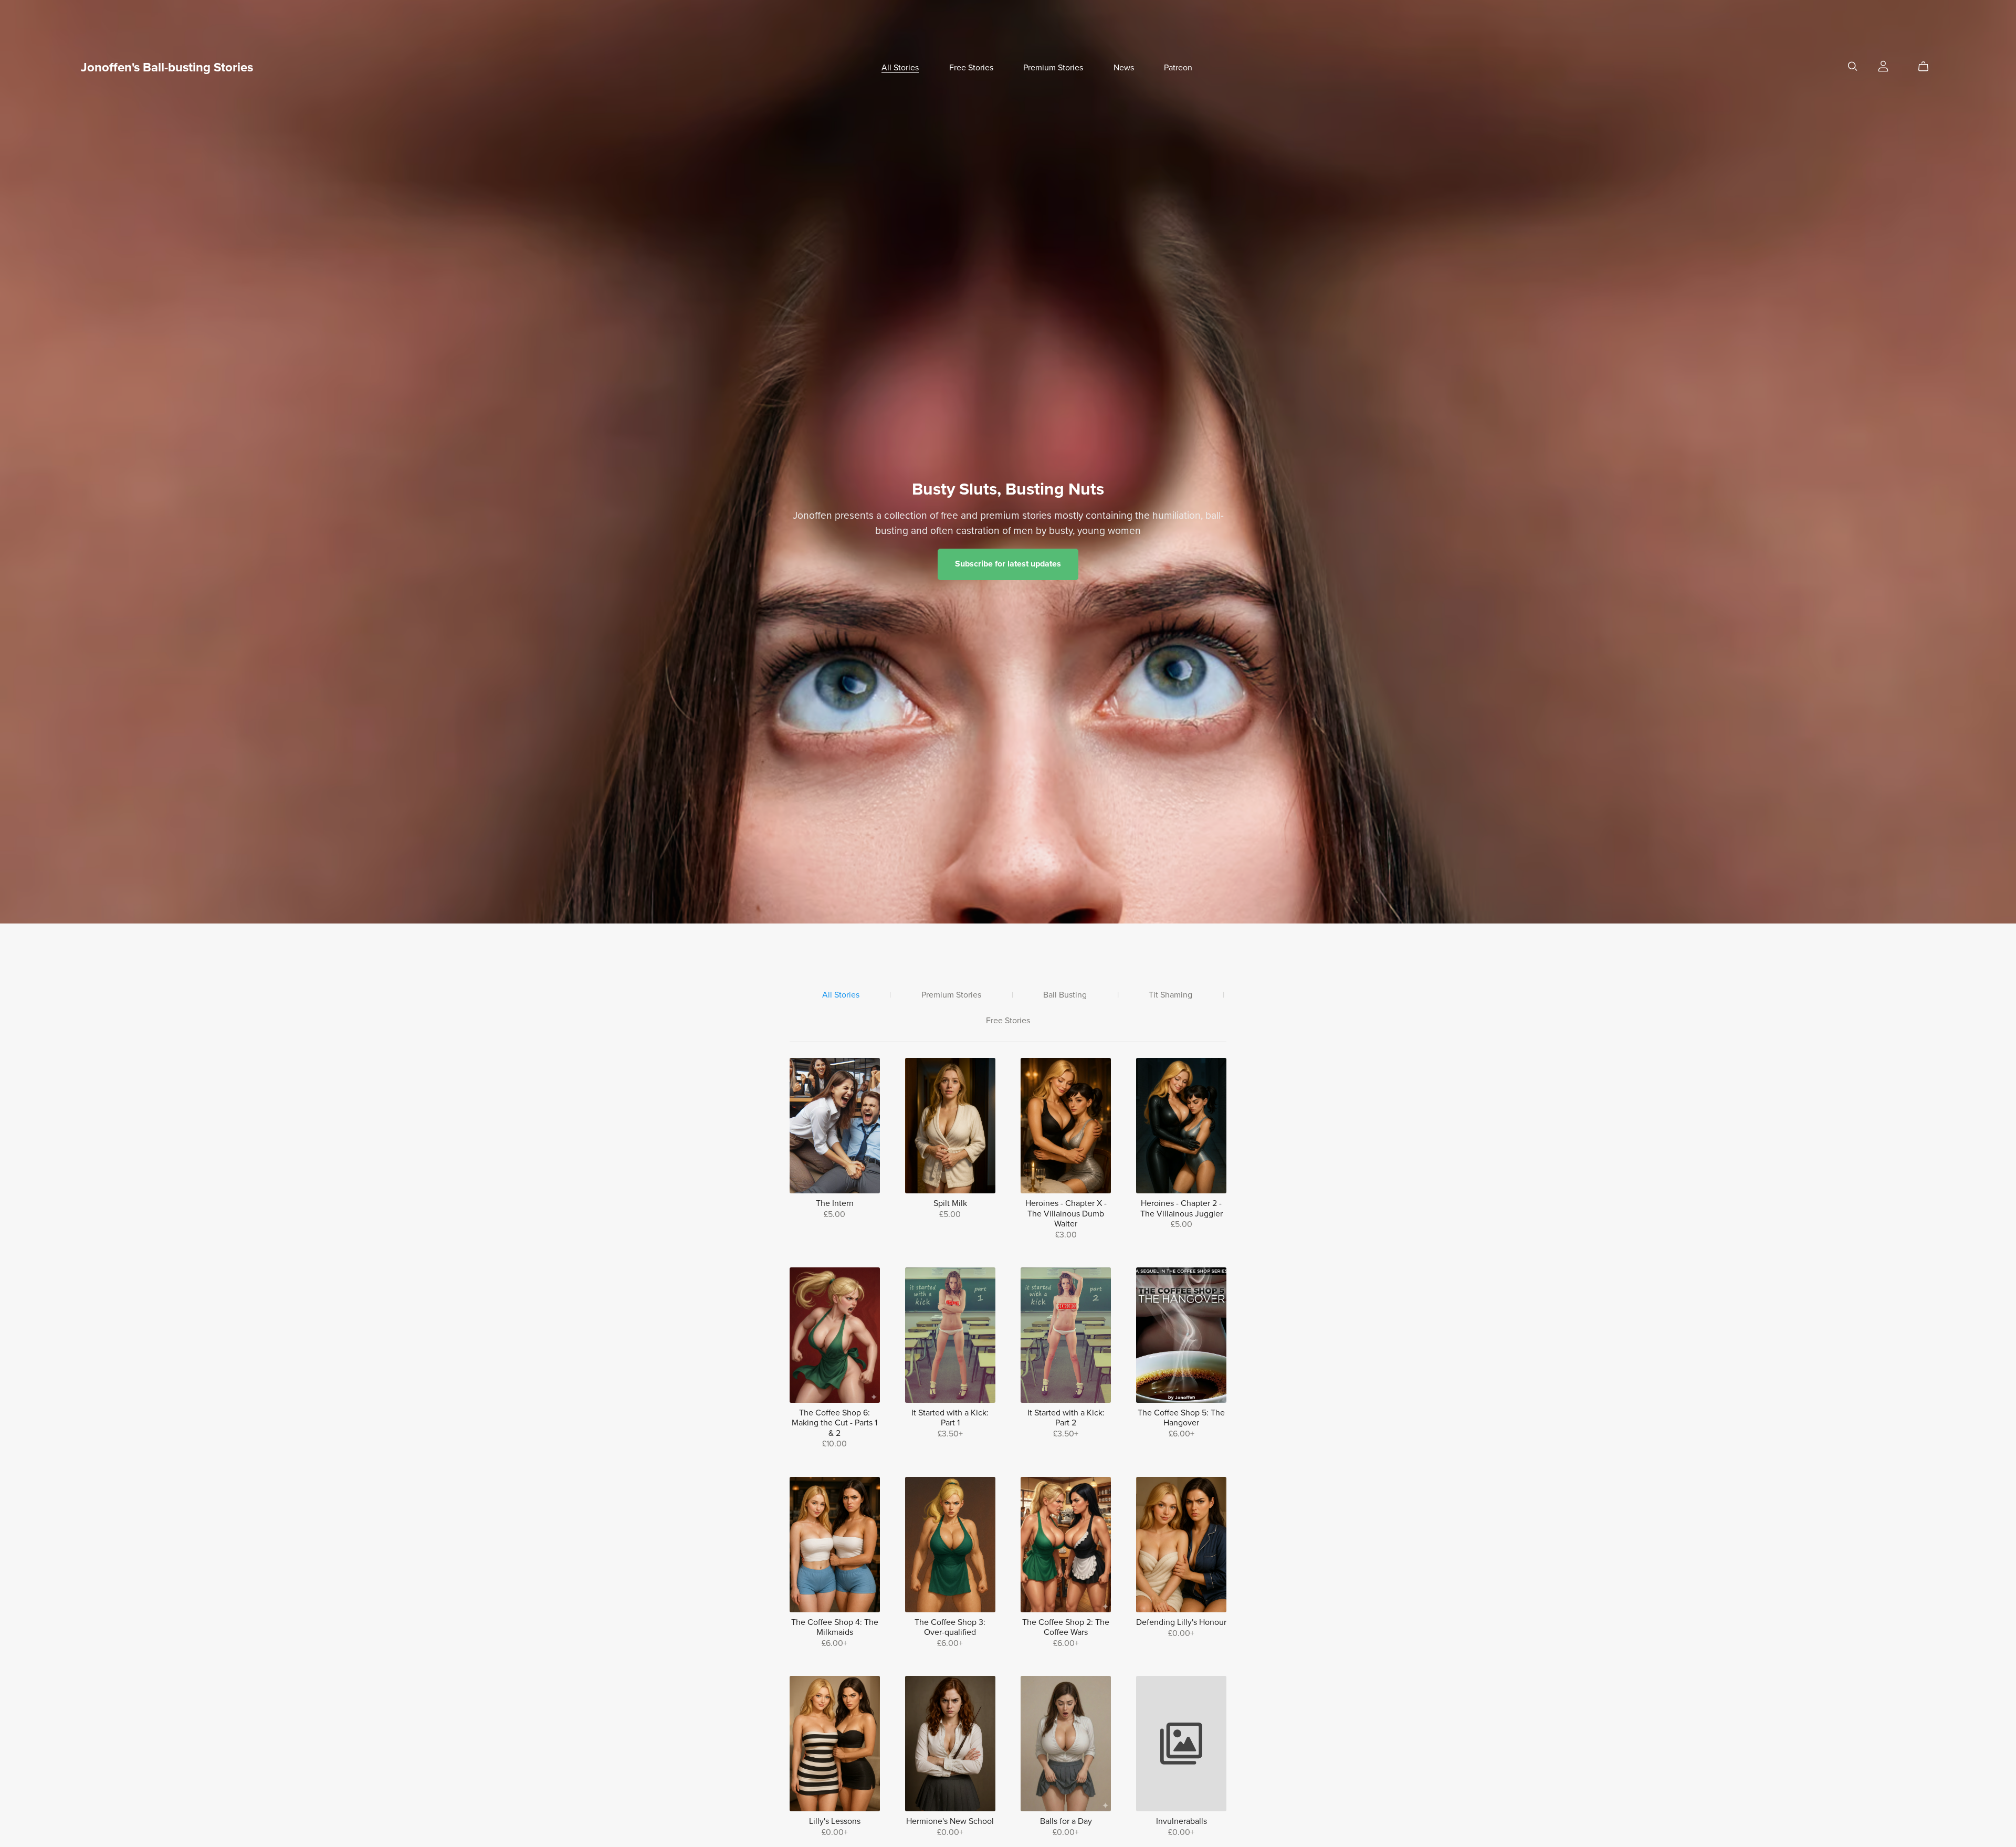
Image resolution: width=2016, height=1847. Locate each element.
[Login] (1883, 66)
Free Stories (971, 68)
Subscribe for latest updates (1008, 564)
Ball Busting (1065, 995)
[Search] (1853, 66)
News (1124, 68)
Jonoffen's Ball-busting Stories (167, 67)
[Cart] (1928, 67)
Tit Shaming (1170, 995)
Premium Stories (1053, 68)
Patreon (1178, 68)
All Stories (900, 68)
